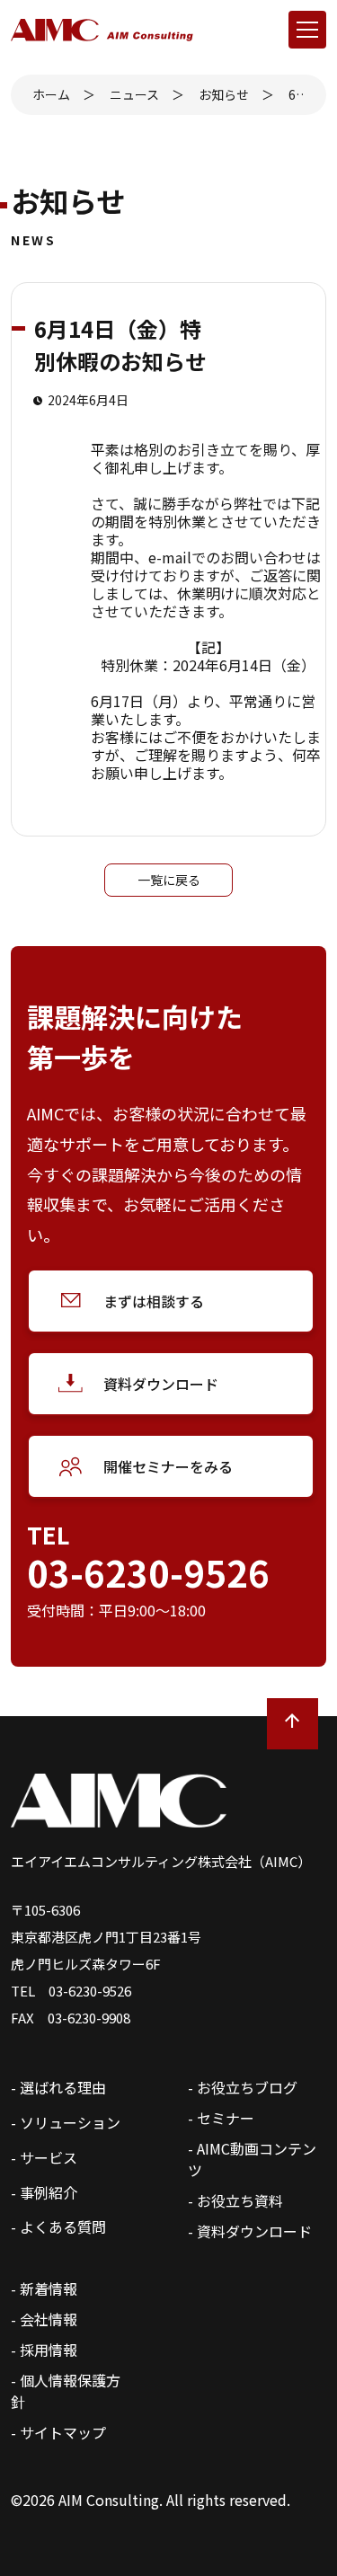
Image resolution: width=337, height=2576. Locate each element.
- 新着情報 (44, 2288)
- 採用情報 (44, 2350)
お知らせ (224, 94)
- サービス (44, 2157)
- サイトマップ (58, 2432)
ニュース (134, 94)
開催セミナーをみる (168, 1466)
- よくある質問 (58, 2226)
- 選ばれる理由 (58, 2087)
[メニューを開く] (307, 30)
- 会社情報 (44, 2319)
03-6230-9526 (148, 1572)
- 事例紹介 (44, 2192)
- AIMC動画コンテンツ (252, 2159)
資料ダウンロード (161, 1384)
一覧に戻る (169, 880)
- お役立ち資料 (235, 2200)
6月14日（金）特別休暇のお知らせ (297, 94)
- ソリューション (66, 2122)
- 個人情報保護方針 (66, 2391)
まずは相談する (154, 1301)
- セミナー (221, 2118)
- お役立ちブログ (243, 2087)
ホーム (51, 94)
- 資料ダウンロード (250, 2231)
